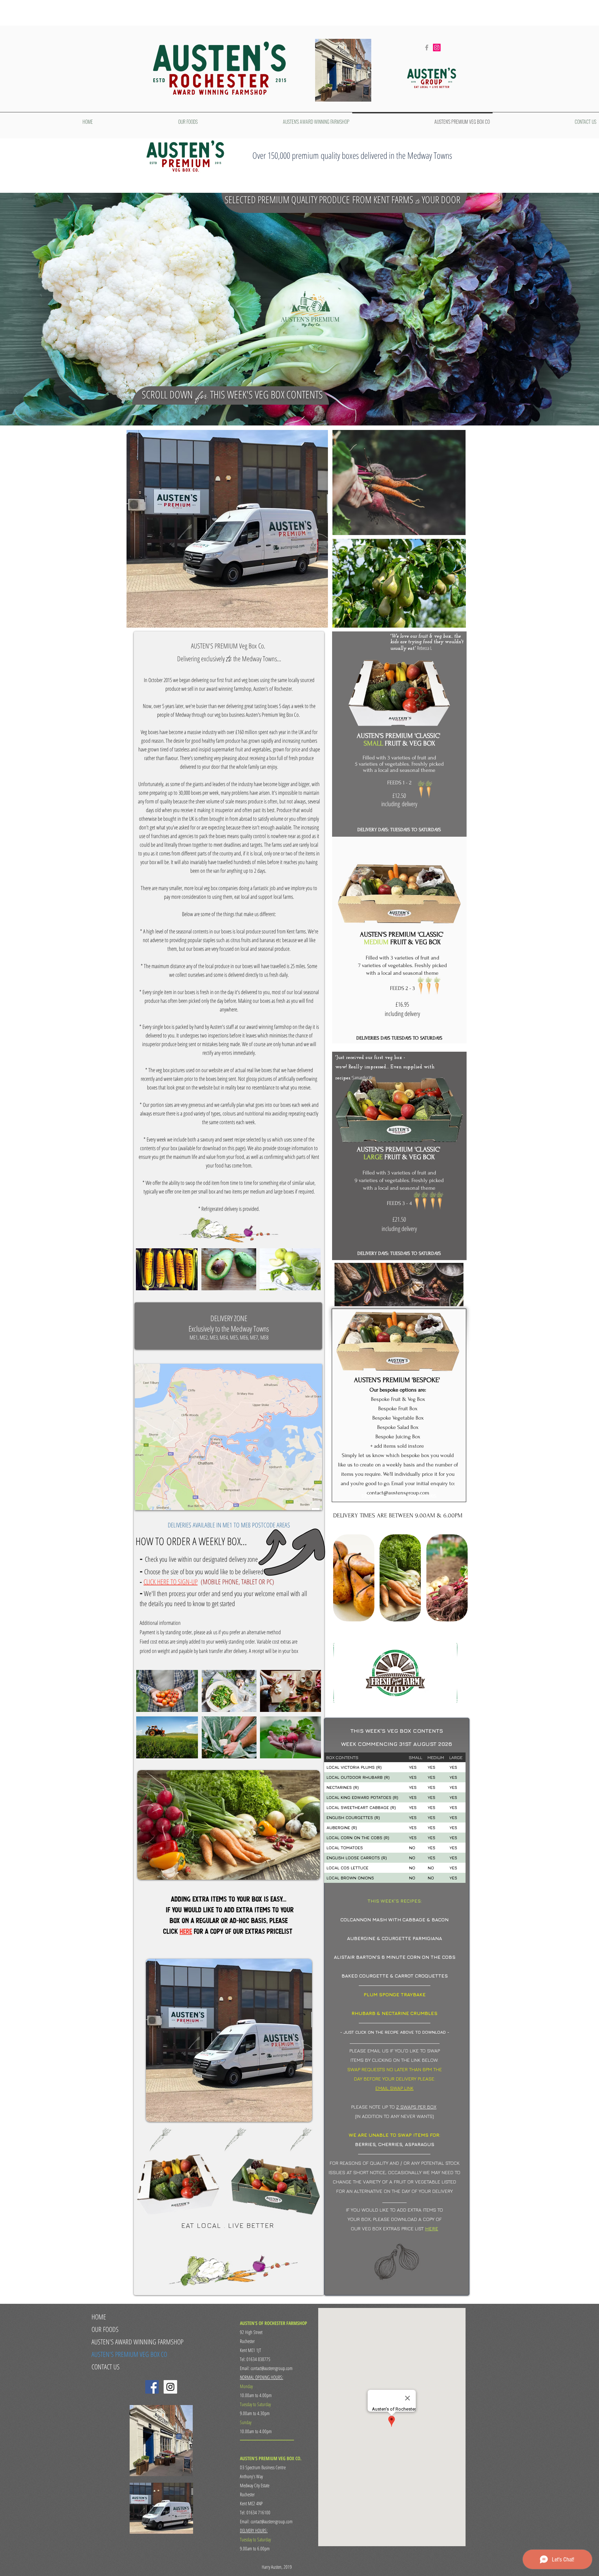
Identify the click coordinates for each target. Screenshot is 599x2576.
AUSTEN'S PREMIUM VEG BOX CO (129, 2354)
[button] (354, 1578)
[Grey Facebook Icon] (427, 48)
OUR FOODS (105, 2329)
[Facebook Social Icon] (152, 2387)
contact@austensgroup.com (398, 1493)
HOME (99, 2317)
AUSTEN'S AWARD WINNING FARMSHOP (137, 2342)
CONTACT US (106, 2367)
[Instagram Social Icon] (437, 48)
